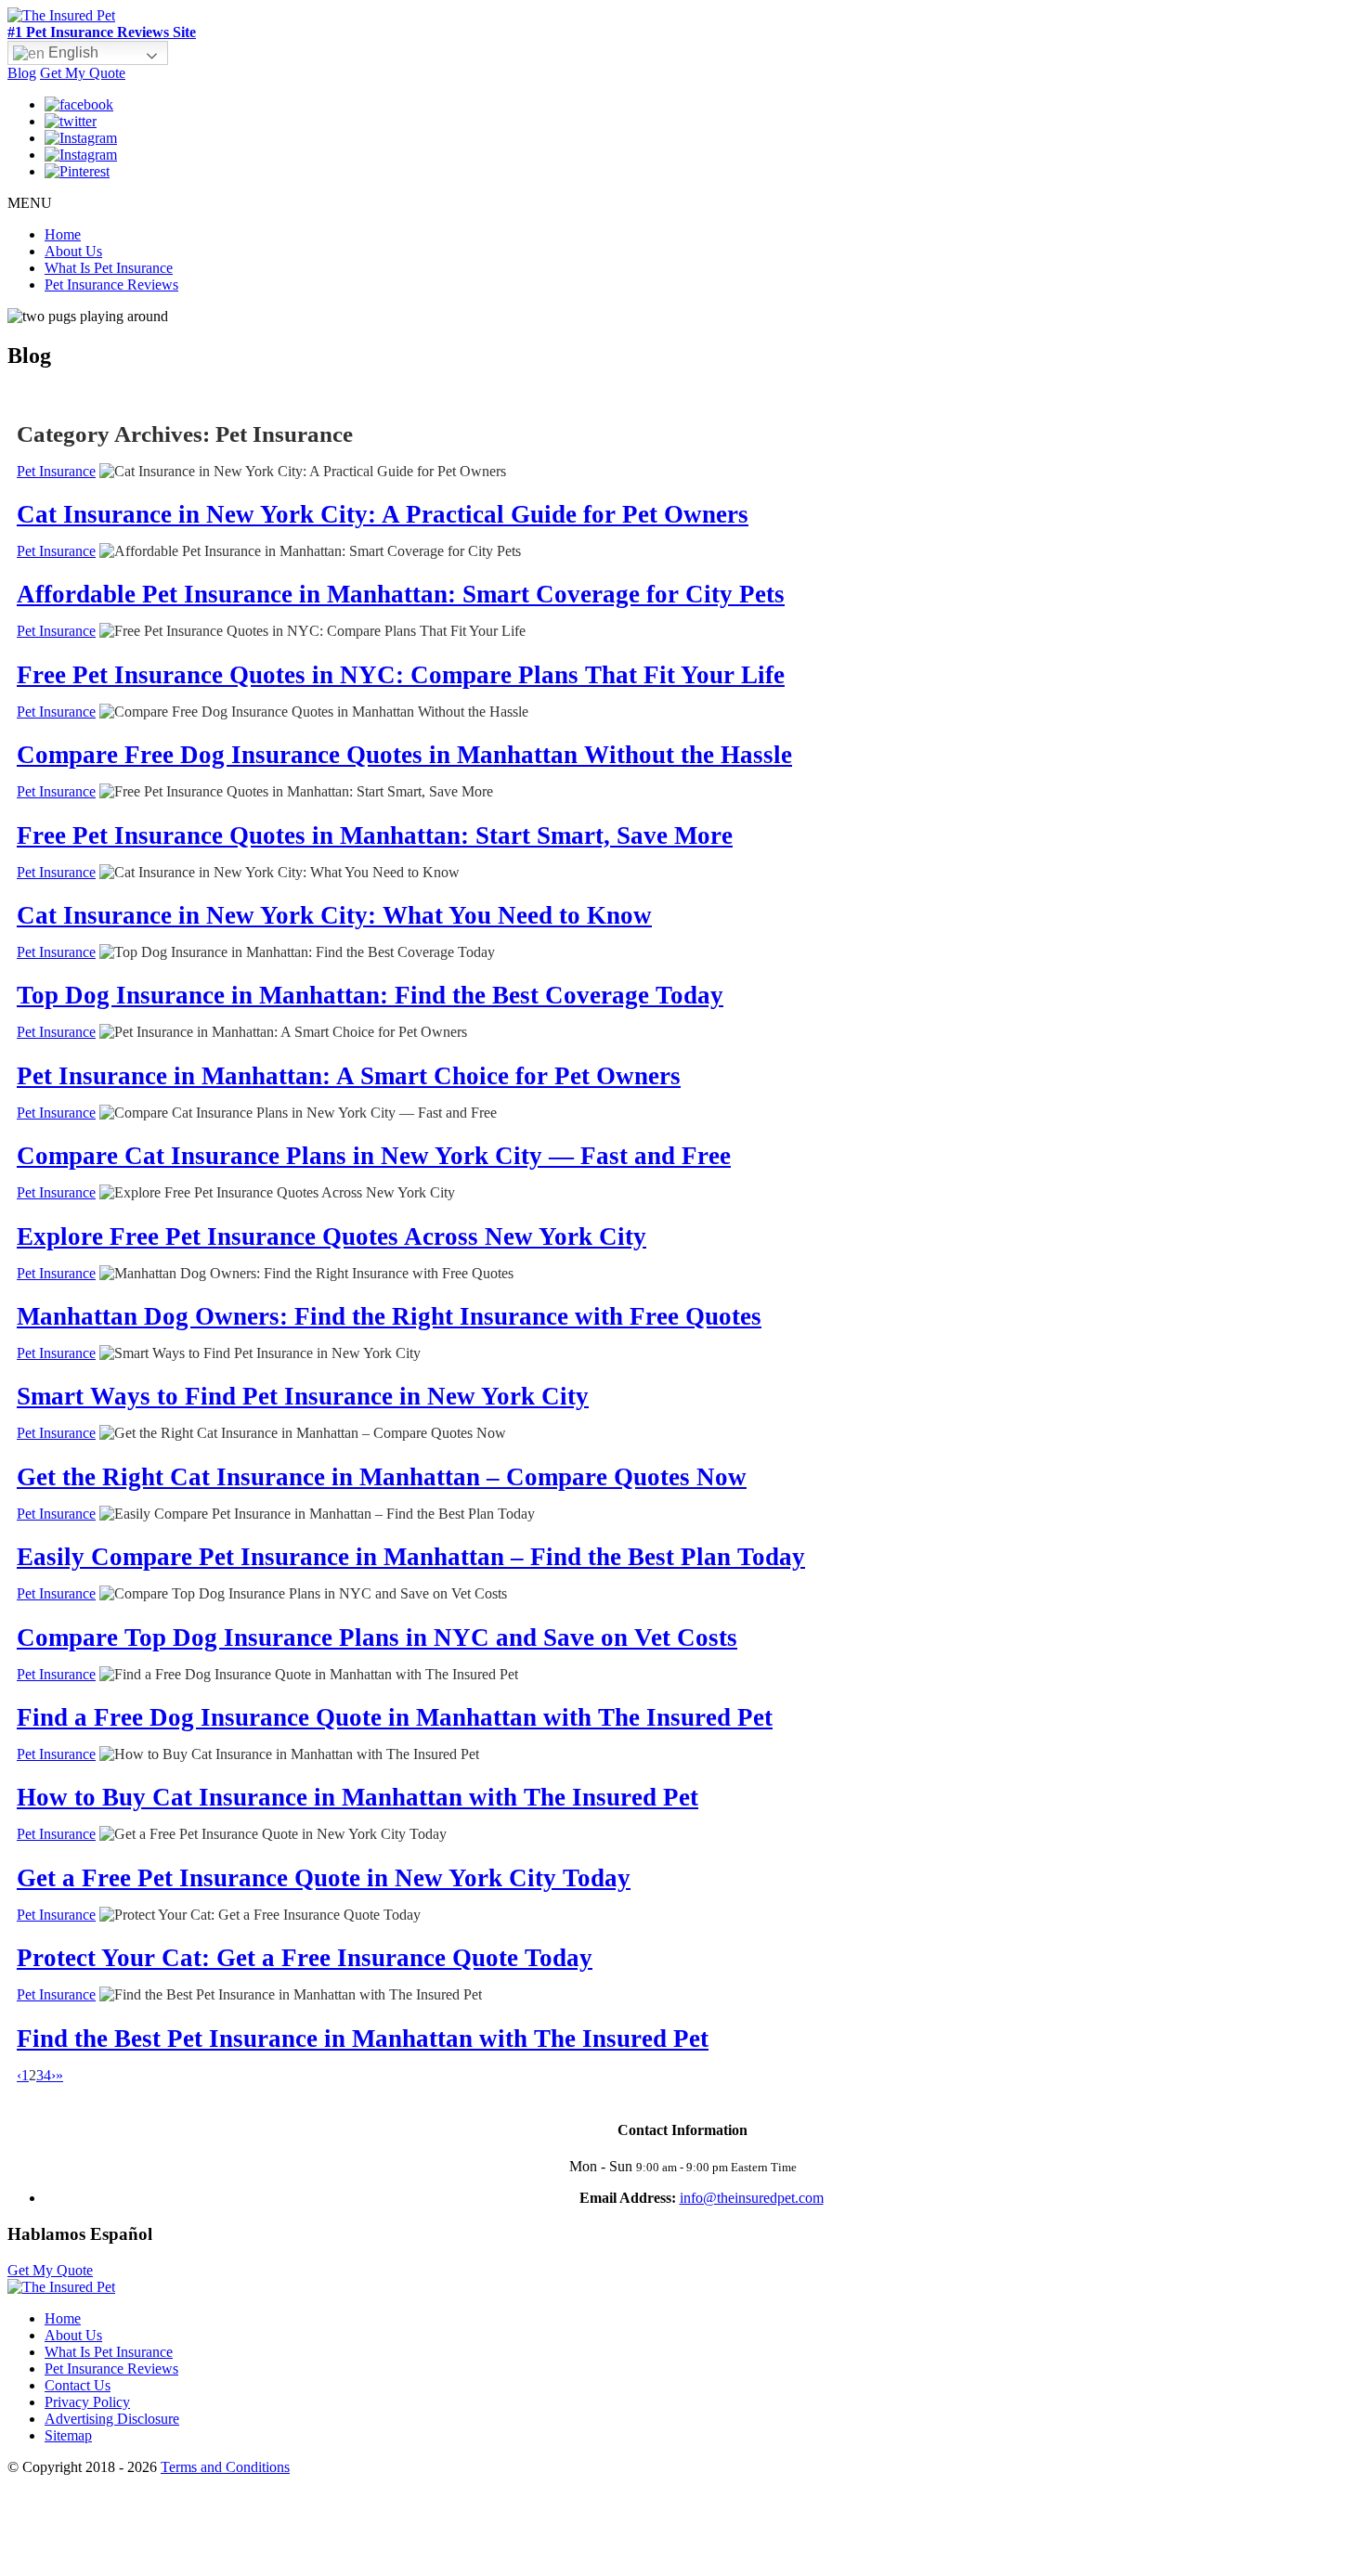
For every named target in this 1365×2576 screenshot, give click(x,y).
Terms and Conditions (225, 2467)
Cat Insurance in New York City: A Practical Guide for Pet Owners (383, 514)
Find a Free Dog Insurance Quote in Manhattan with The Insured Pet (395, 1717)
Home (63, 234)
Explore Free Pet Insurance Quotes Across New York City (331, 1236)
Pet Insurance (56, 471)
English (71, 52)
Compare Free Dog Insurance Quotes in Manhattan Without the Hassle (404, 755)
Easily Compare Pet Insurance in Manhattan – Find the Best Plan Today (411, 1557)
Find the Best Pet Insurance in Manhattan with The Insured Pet (363, 2039)
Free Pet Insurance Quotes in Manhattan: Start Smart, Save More (375, 835)
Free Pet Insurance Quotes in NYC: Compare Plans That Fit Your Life (401, 675)
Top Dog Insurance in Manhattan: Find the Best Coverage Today (370, 995)
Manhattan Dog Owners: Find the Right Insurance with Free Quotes (389, 1316)
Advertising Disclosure (112, 2419)
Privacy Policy (87, 2402)
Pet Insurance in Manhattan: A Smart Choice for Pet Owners (349, 1076)
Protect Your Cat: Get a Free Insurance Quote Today (305, 1958)
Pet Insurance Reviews (111, 285)
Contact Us (78, 2385)
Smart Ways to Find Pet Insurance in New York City (303, 1396)
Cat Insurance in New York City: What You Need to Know (334, 915)
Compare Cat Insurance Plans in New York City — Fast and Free (374, 1156)
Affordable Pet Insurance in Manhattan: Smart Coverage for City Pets (401, 594)
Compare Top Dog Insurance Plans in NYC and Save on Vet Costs (377, 1638)
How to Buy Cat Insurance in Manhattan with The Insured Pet (357, 1797)
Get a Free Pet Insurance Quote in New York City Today (324, 1878)
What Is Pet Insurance (109, 268)
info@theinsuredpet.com (752, 2198)
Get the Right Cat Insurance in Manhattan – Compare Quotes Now (382, 1477)
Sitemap (68, 2435)
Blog (22, 73)
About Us (73, 251)
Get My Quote (83, 73)
